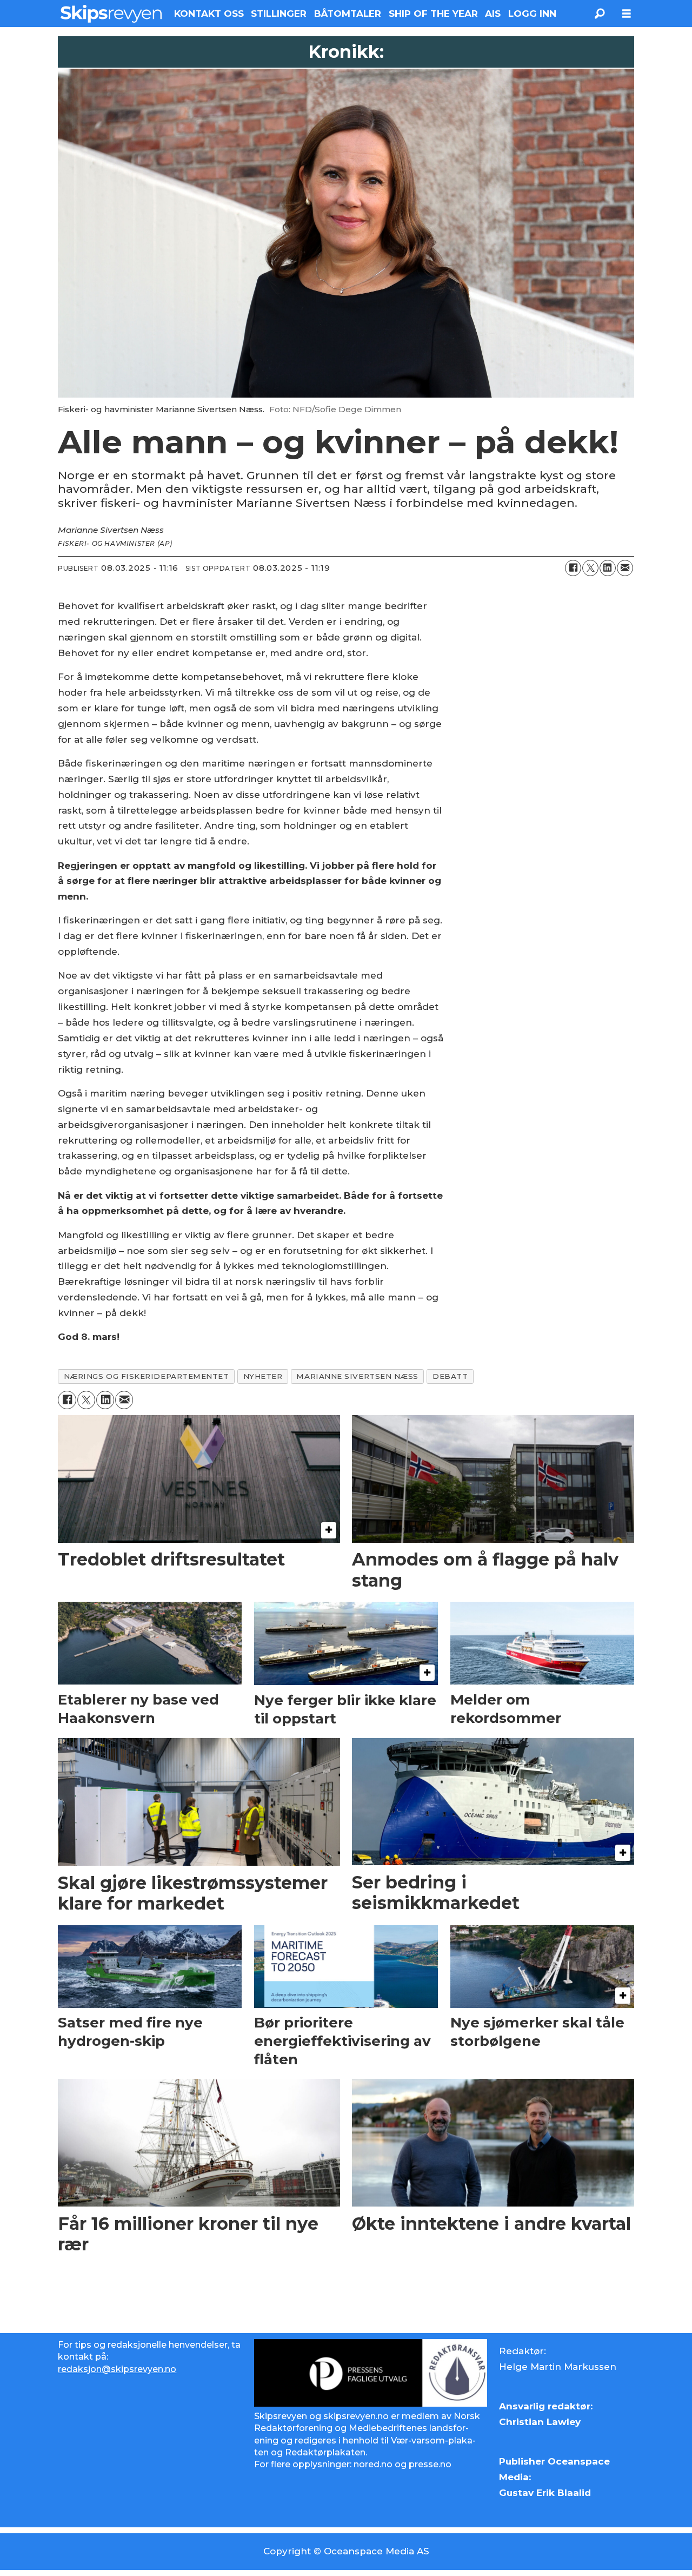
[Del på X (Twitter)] (590, 568)
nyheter (263, 1376)
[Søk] (600, 14)
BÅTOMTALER (348, 14)
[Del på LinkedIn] (608, 568)
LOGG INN (532, 14)
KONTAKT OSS (209, 14)
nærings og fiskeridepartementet (147, 1376)
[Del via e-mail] (625, 568)
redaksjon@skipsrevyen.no (117, 2369)
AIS (493, 14)
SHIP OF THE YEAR (433, 14)
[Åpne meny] (627, 14)
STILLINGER (279, 14)
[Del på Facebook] (573, 568)
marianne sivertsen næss (357, 1376)
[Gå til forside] (111, 14)
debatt (450, 1376)
